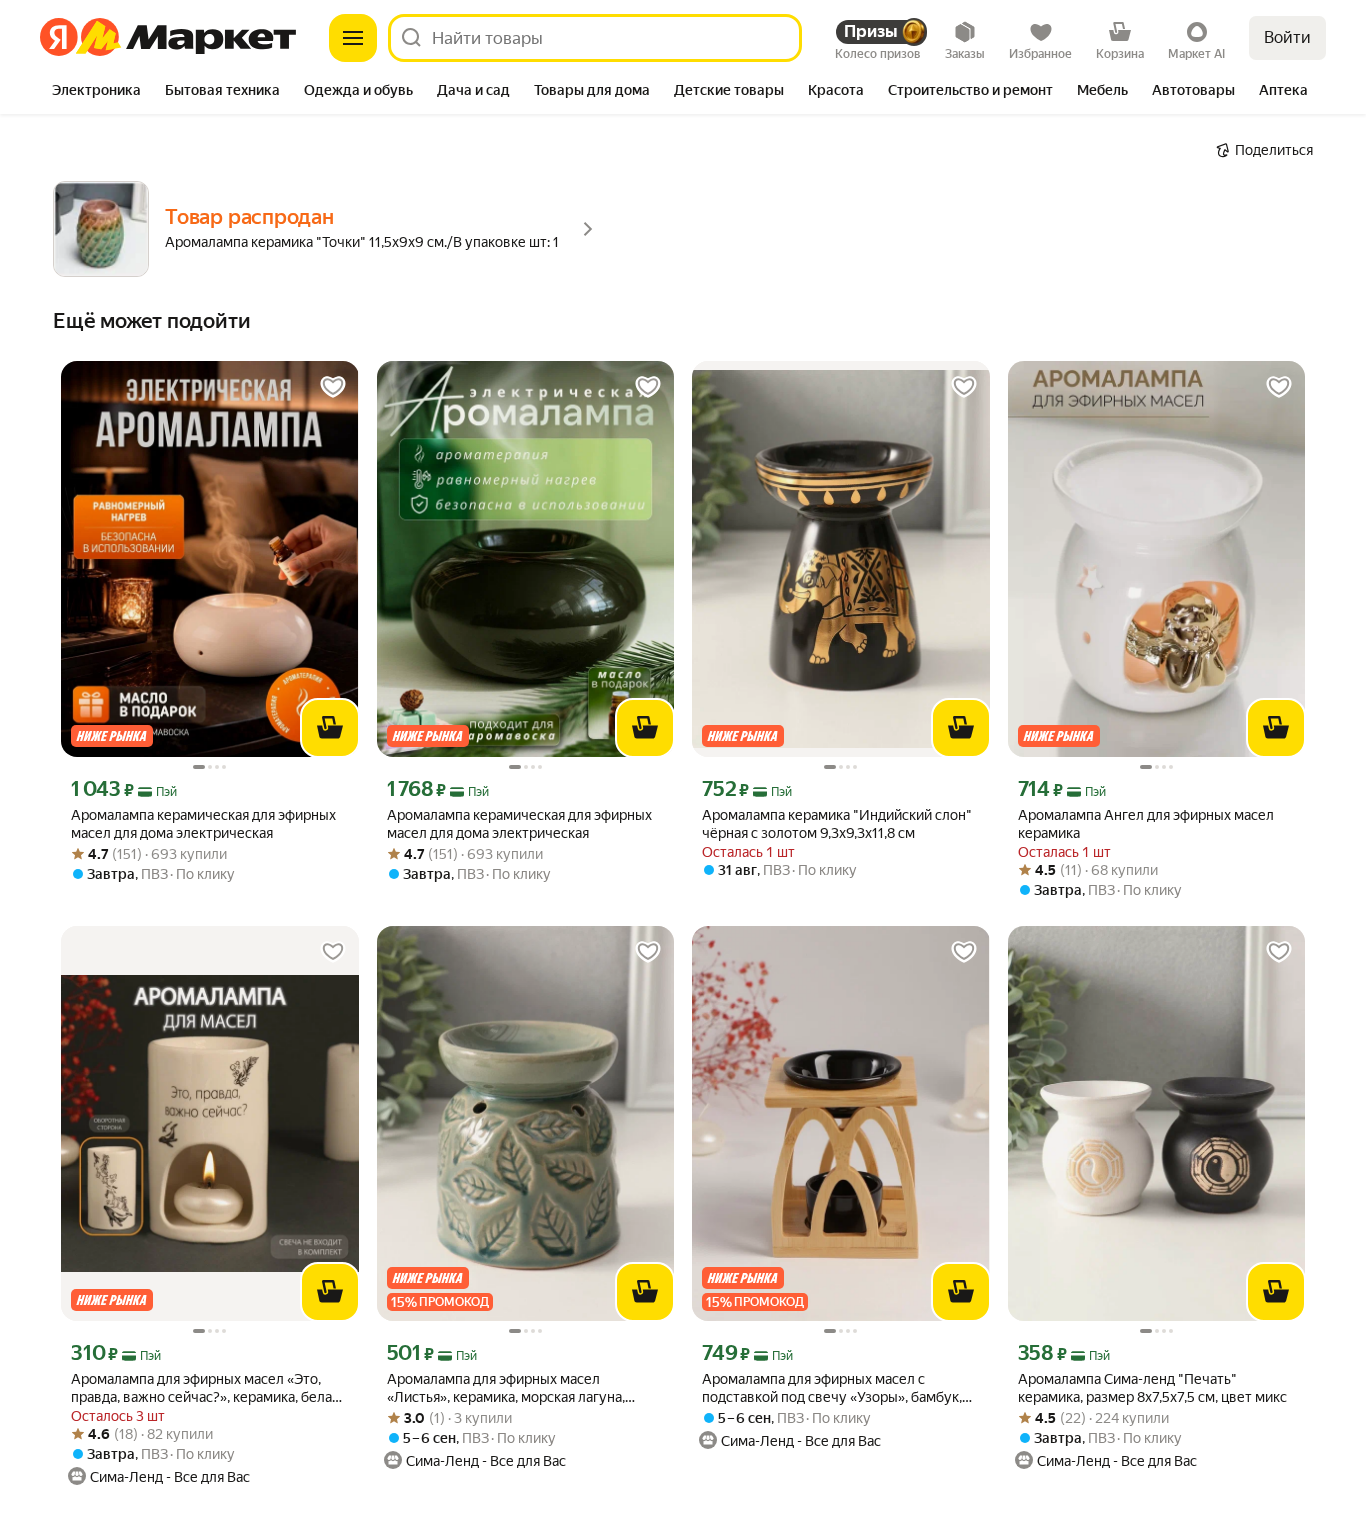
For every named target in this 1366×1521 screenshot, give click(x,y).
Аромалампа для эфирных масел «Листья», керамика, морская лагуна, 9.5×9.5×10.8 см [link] (506, 1388)
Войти (1287, 37)
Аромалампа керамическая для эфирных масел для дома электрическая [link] (203, 824)
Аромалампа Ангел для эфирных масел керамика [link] (1146, 824)
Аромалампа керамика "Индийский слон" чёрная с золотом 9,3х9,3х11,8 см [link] (837, 824)
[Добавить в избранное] (333, 387)
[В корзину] (330, 728)
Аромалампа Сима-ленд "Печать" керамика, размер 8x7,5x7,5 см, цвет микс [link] (1152, 1388)
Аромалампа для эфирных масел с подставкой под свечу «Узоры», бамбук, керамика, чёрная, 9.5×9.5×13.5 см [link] (832, 1388)
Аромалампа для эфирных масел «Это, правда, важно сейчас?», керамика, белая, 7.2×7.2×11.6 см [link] (206, 1388)
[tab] (96, 92)
